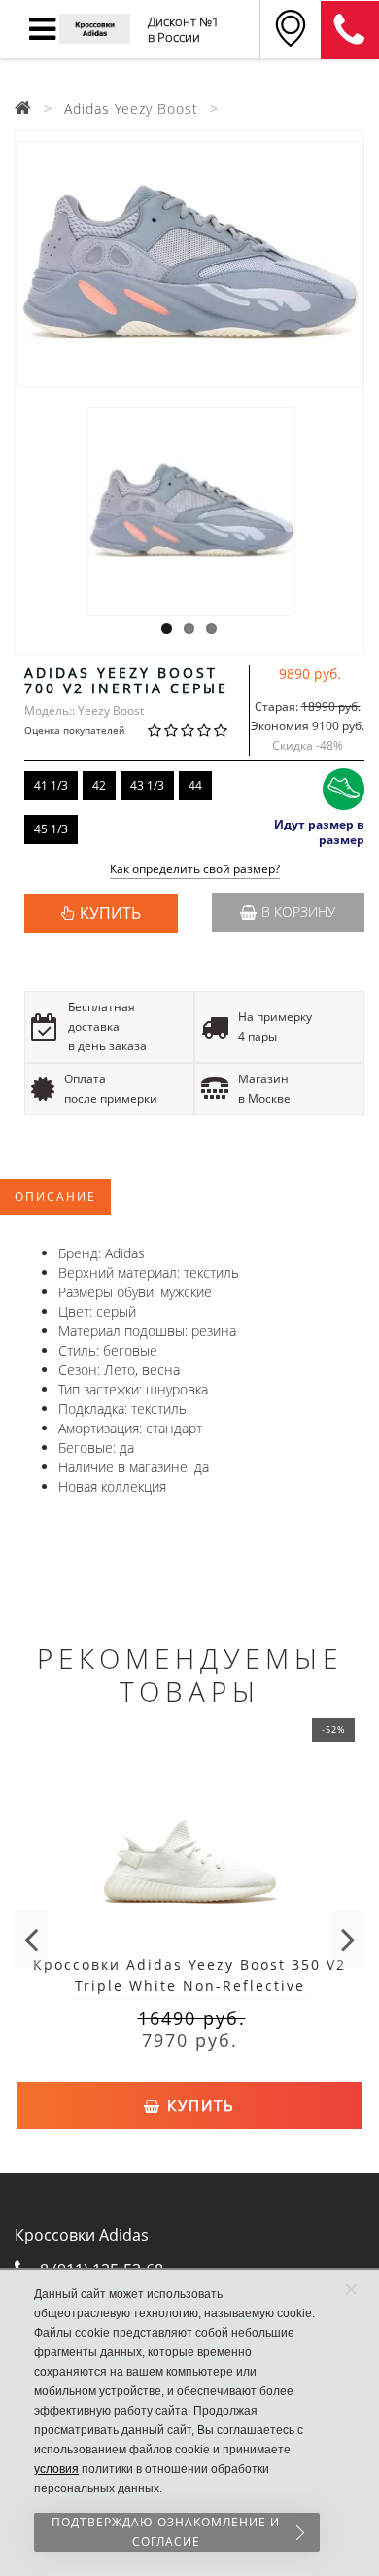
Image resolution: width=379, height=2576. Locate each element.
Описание (55, 1197)
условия (56, 2469)
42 (99, 785)
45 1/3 (51, 829)
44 (195, 785)
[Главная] (23, 108)
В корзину (298, 912)
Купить (198, 2105)
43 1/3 (147, 785)
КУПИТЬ (110, 913)
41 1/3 (51, 785)
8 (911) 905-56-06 (350, 30)
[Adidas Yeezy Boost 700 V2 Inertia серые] (189, 265)
